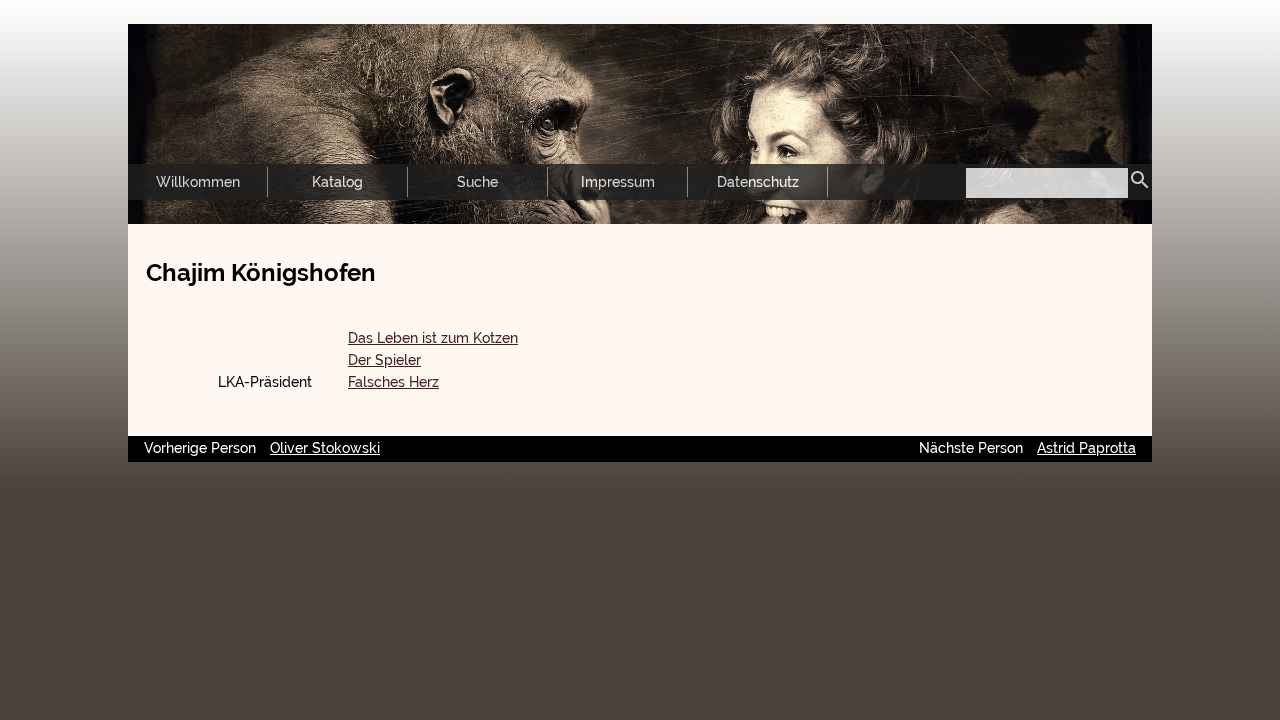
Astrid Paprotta (1086, 448)
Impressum (618, 182)
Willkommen (198, 182)
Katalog (337, 182)
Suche (477, 182)
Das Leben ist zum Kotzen (433, 338)
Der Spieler (384, 360)
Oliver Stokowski (325, 448)
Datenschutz (758, 182)
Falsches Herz (393, 382)
